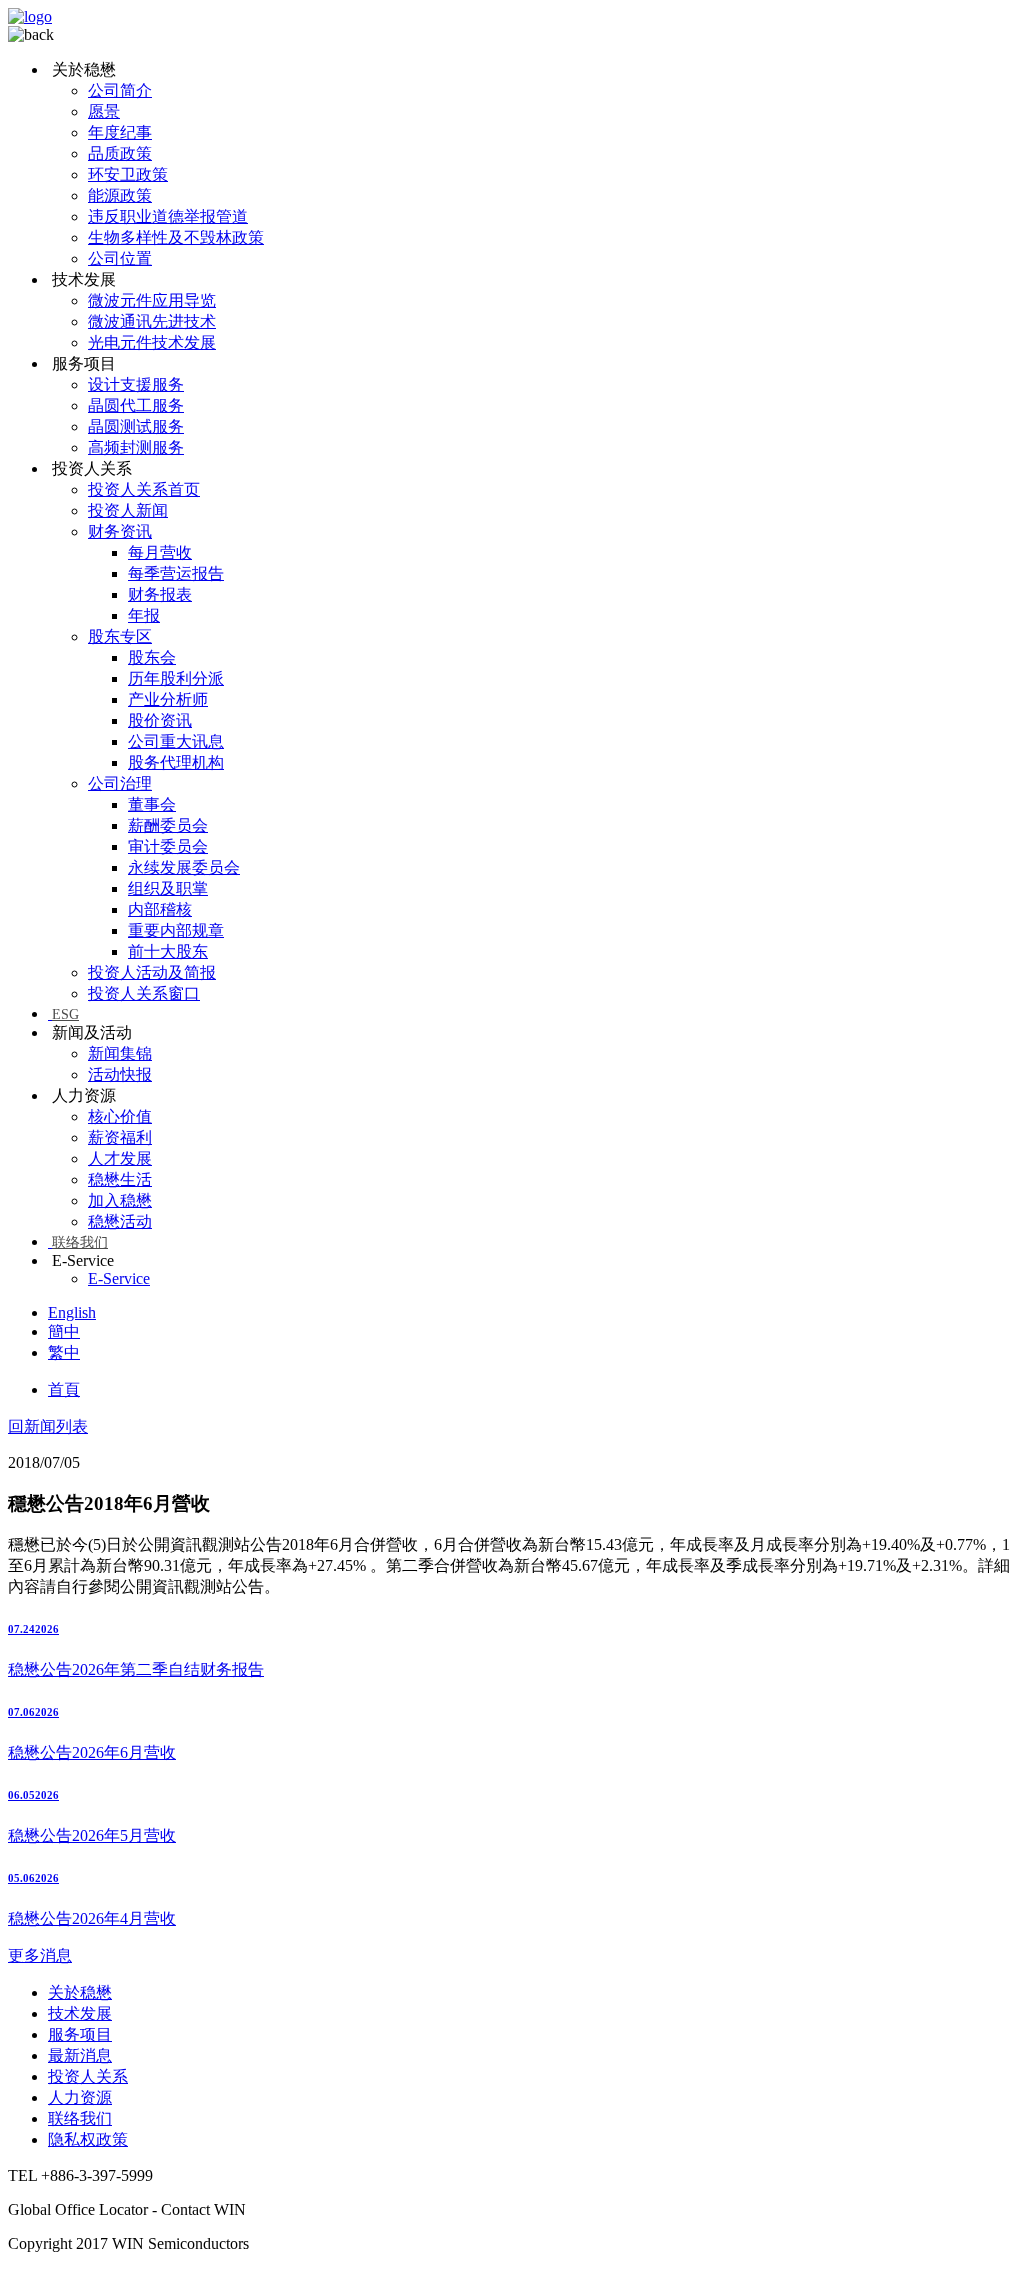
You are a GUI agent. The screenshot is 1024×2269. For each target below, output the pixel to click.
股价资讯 (160, 720)
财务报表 (160, 594)
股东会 (152, 657)
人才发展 (120, 1158)
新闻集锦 (120, 1053)
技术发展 (80, 2013)
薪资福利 (120, 1137)
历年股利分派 (176, 678)
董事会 (152, 804)
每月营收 (160, 552)
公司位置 (120, 258)
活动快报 (120, 1074)
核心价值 (120, 1116)
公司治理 (120, 783)
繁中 (64, 1352)
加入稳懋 (120, 1200)
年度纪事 (120, 132)
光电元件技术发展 (152, 342)
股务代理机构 (176, 762)
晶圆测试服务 (136, 426)
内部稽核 (160, 909)
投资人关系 (88, 2076)
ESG (65, 1014)
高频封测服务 (136, 447)
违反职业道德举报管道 (168, 216)
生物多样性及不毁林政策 (176, 237)
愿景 (104, 111)
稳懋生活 (120, 1179)
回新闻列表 (48, 1426)
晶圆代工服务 (136, 405)
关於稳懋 (80, 1992)
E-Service (119, 1278)
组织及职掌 (168, 888)
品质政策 (120, 153)
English (72, 1312)
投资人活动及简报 (152, 972)
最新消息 (80, 2055)
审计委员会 (168, 846)
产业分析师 (168, 699)
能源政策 (120, 195)
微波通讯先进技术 (152, 321)
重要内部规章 (176, 930)
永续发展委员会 (184, 867)
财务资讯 (120, 531)
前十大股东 (168, 951)
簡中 (64, 1331)
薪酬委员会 (168, 825)
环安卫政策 (128, 174)
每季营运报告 (176, 573)
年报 (144, 615)
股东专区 (120, 636)
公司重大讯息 (176, 741)
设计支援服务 (136, 384)
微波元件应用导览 (152, 300)
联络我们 (80, 1242)
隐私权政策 (88, 2139)
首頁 (64, 1389)
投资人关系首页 (144, 489)
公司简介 (120, 90)
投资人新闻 (128, 510)
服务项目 (80, 2034)
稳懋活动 (120, 1221)
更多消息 (40, 1955)
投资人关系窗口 (144, 993)
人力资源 (80, 2097)
